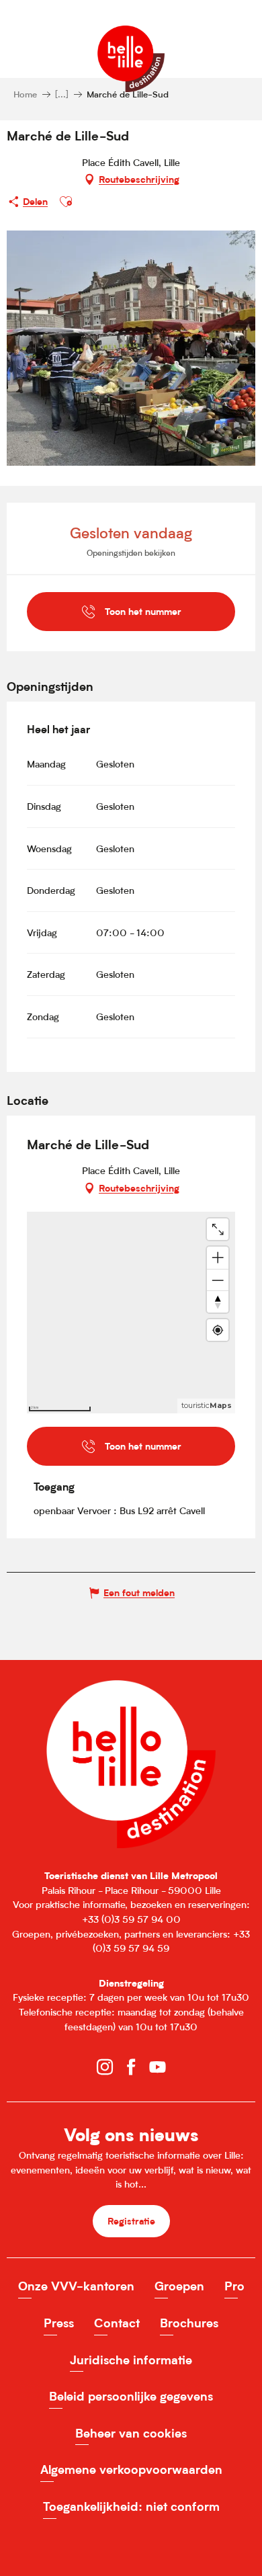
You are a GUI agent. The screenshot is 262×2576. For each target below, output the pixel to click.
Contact (117, 2323)
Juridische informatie (131, 2360)
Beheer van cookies (131, 2433)
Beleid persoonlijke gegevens (131, 2396)
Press (59, 2323)
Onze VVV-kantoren (76, 2286)
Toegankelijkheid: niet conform (131, 2506)
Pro (234, 2286)
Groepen (179, 2286)
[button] (66, 202)
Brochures (189, 2323)
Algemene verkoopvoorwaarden (131, 2469)
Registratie (131, 2221)
